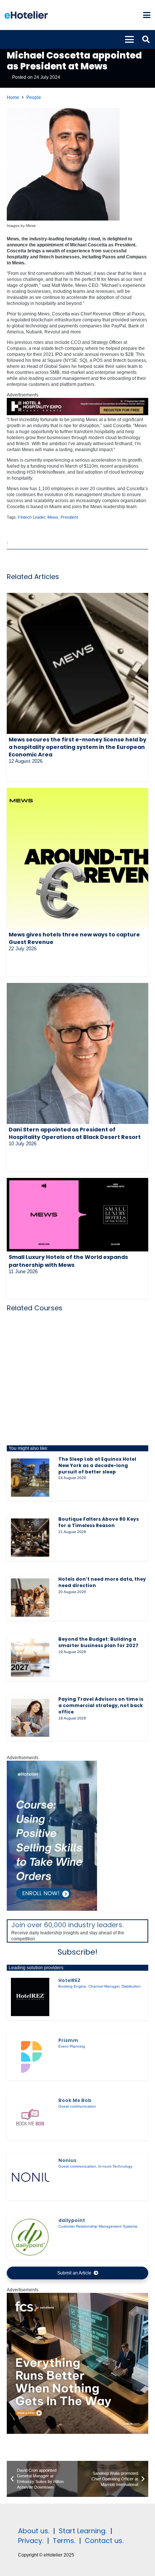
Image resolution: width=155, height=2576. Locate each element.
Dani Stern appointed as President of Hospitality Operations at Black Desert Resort (75, 1133)
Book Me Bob (75, 2100)
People (34, 98)
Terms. (64, 2541)
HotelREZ (69, 1980)
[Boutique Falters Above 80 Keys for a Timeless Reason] (30, 1538)
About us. (34, 2531)
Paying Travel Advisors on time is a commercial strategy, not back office (101, 1705)
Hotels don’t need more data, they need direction (102, 1582)
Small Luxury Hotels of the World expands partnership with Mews (68, 1261)
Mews (53, 517)
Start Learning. (82, 2531)
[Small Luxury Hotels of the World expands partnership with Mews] (77, 1215)
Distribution (131, 1986)
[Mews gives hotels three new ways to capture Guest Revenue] (77, 858)
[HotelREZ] (30, 1997)
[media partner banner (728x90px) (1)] (77, 414)
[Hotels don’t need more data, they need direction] (30, 1598)
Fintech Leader (32, 517)
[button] (147, 15)
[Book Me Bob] (30, 2117)
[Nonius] (30, 2177)
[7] (52, 1909)
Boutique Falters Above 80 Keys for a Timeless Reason (99, 1522)
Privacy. (31, 2541)
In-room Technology (115, 2166)
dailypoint (72, 2220)
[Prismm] (30, 2057)
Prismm (68, 2040)
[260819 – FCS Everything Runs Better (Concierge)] (77, 2432)
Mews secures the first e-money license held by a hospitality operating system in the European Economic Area (77, 747)
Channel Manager (104, 1986)
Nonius (67, 2160)
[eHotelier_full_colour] (26, 15)
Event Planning (72, 2046)
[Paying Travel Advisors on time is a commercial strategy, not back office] (30, 1718)
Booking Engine (72, 1986)
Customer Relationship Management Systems (98, 2226)
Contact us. (104, 2541)
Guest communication (77, 2106)
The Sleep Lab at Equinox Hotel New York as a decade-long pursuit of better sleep (97, 1465)
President (69, 517)
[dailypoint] (30, 2237)
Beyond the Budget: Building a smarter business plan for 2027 (98, 1642)
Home (13, 98)
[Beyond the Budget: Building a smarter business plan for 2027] (30, 1658)
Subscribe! (77, 1952)
